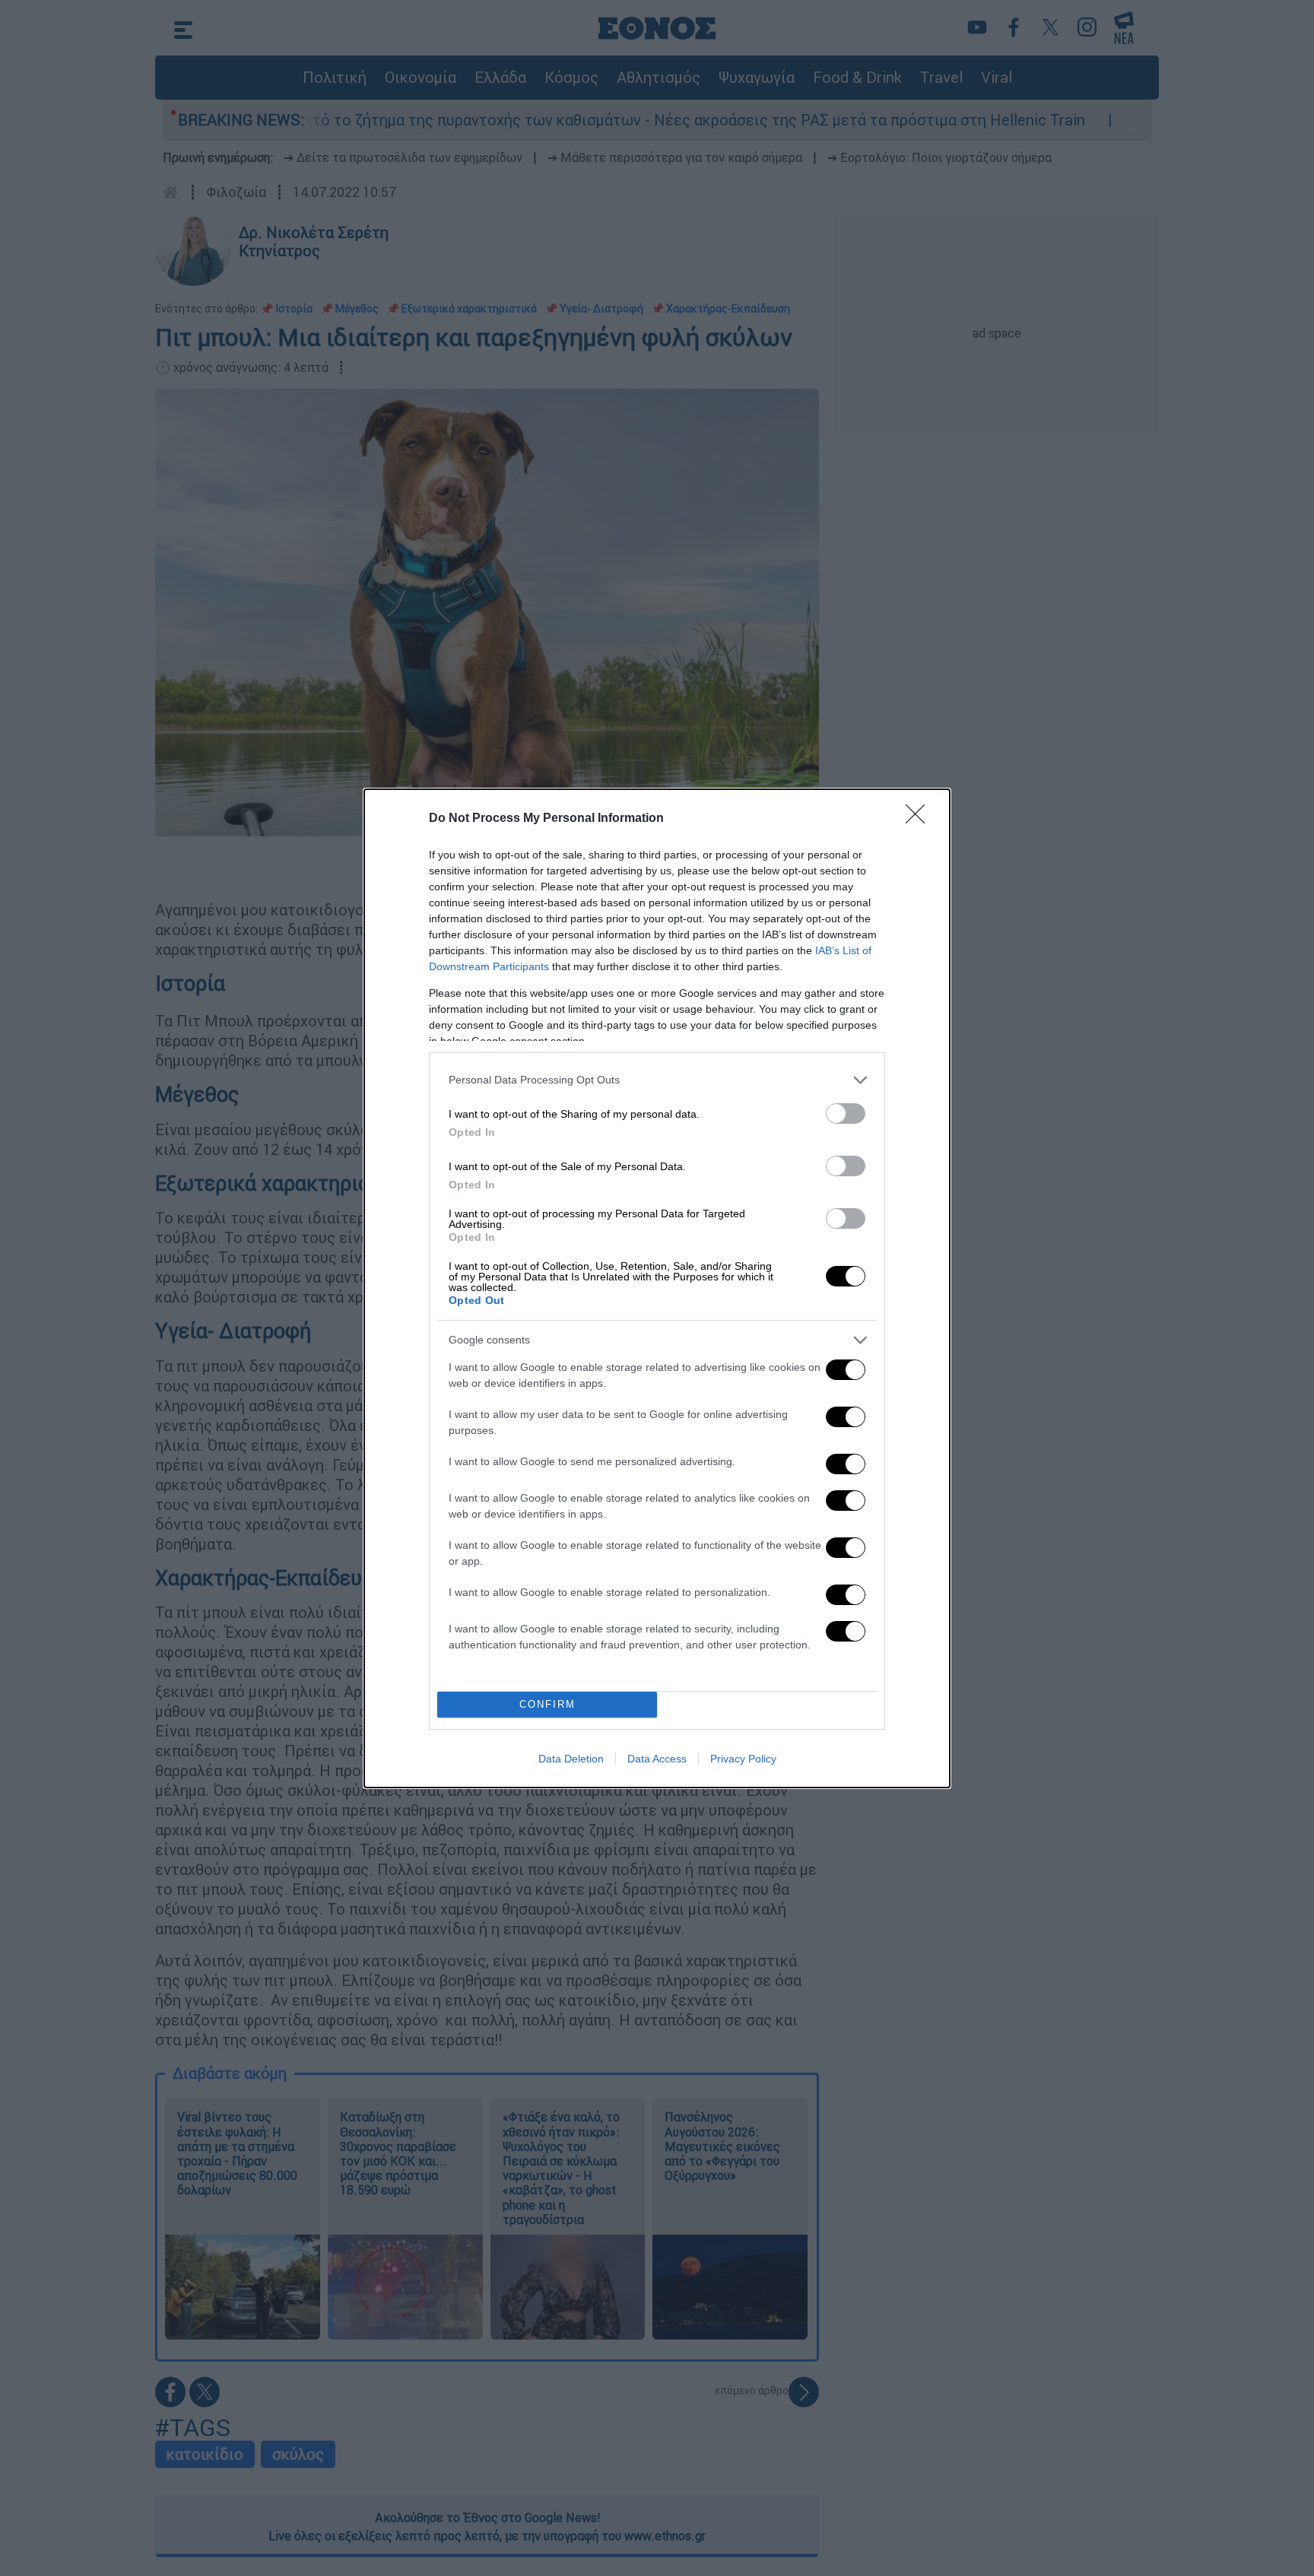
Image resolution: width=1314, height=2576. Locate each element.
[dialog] (657, 1288)
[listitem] (657, 1080)
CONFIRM (547, 1704)
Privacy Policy (743, 1759)
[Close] (920, 819)
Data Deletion (571, 1759)
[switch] (846, 1114)
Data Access (657, 1759)
